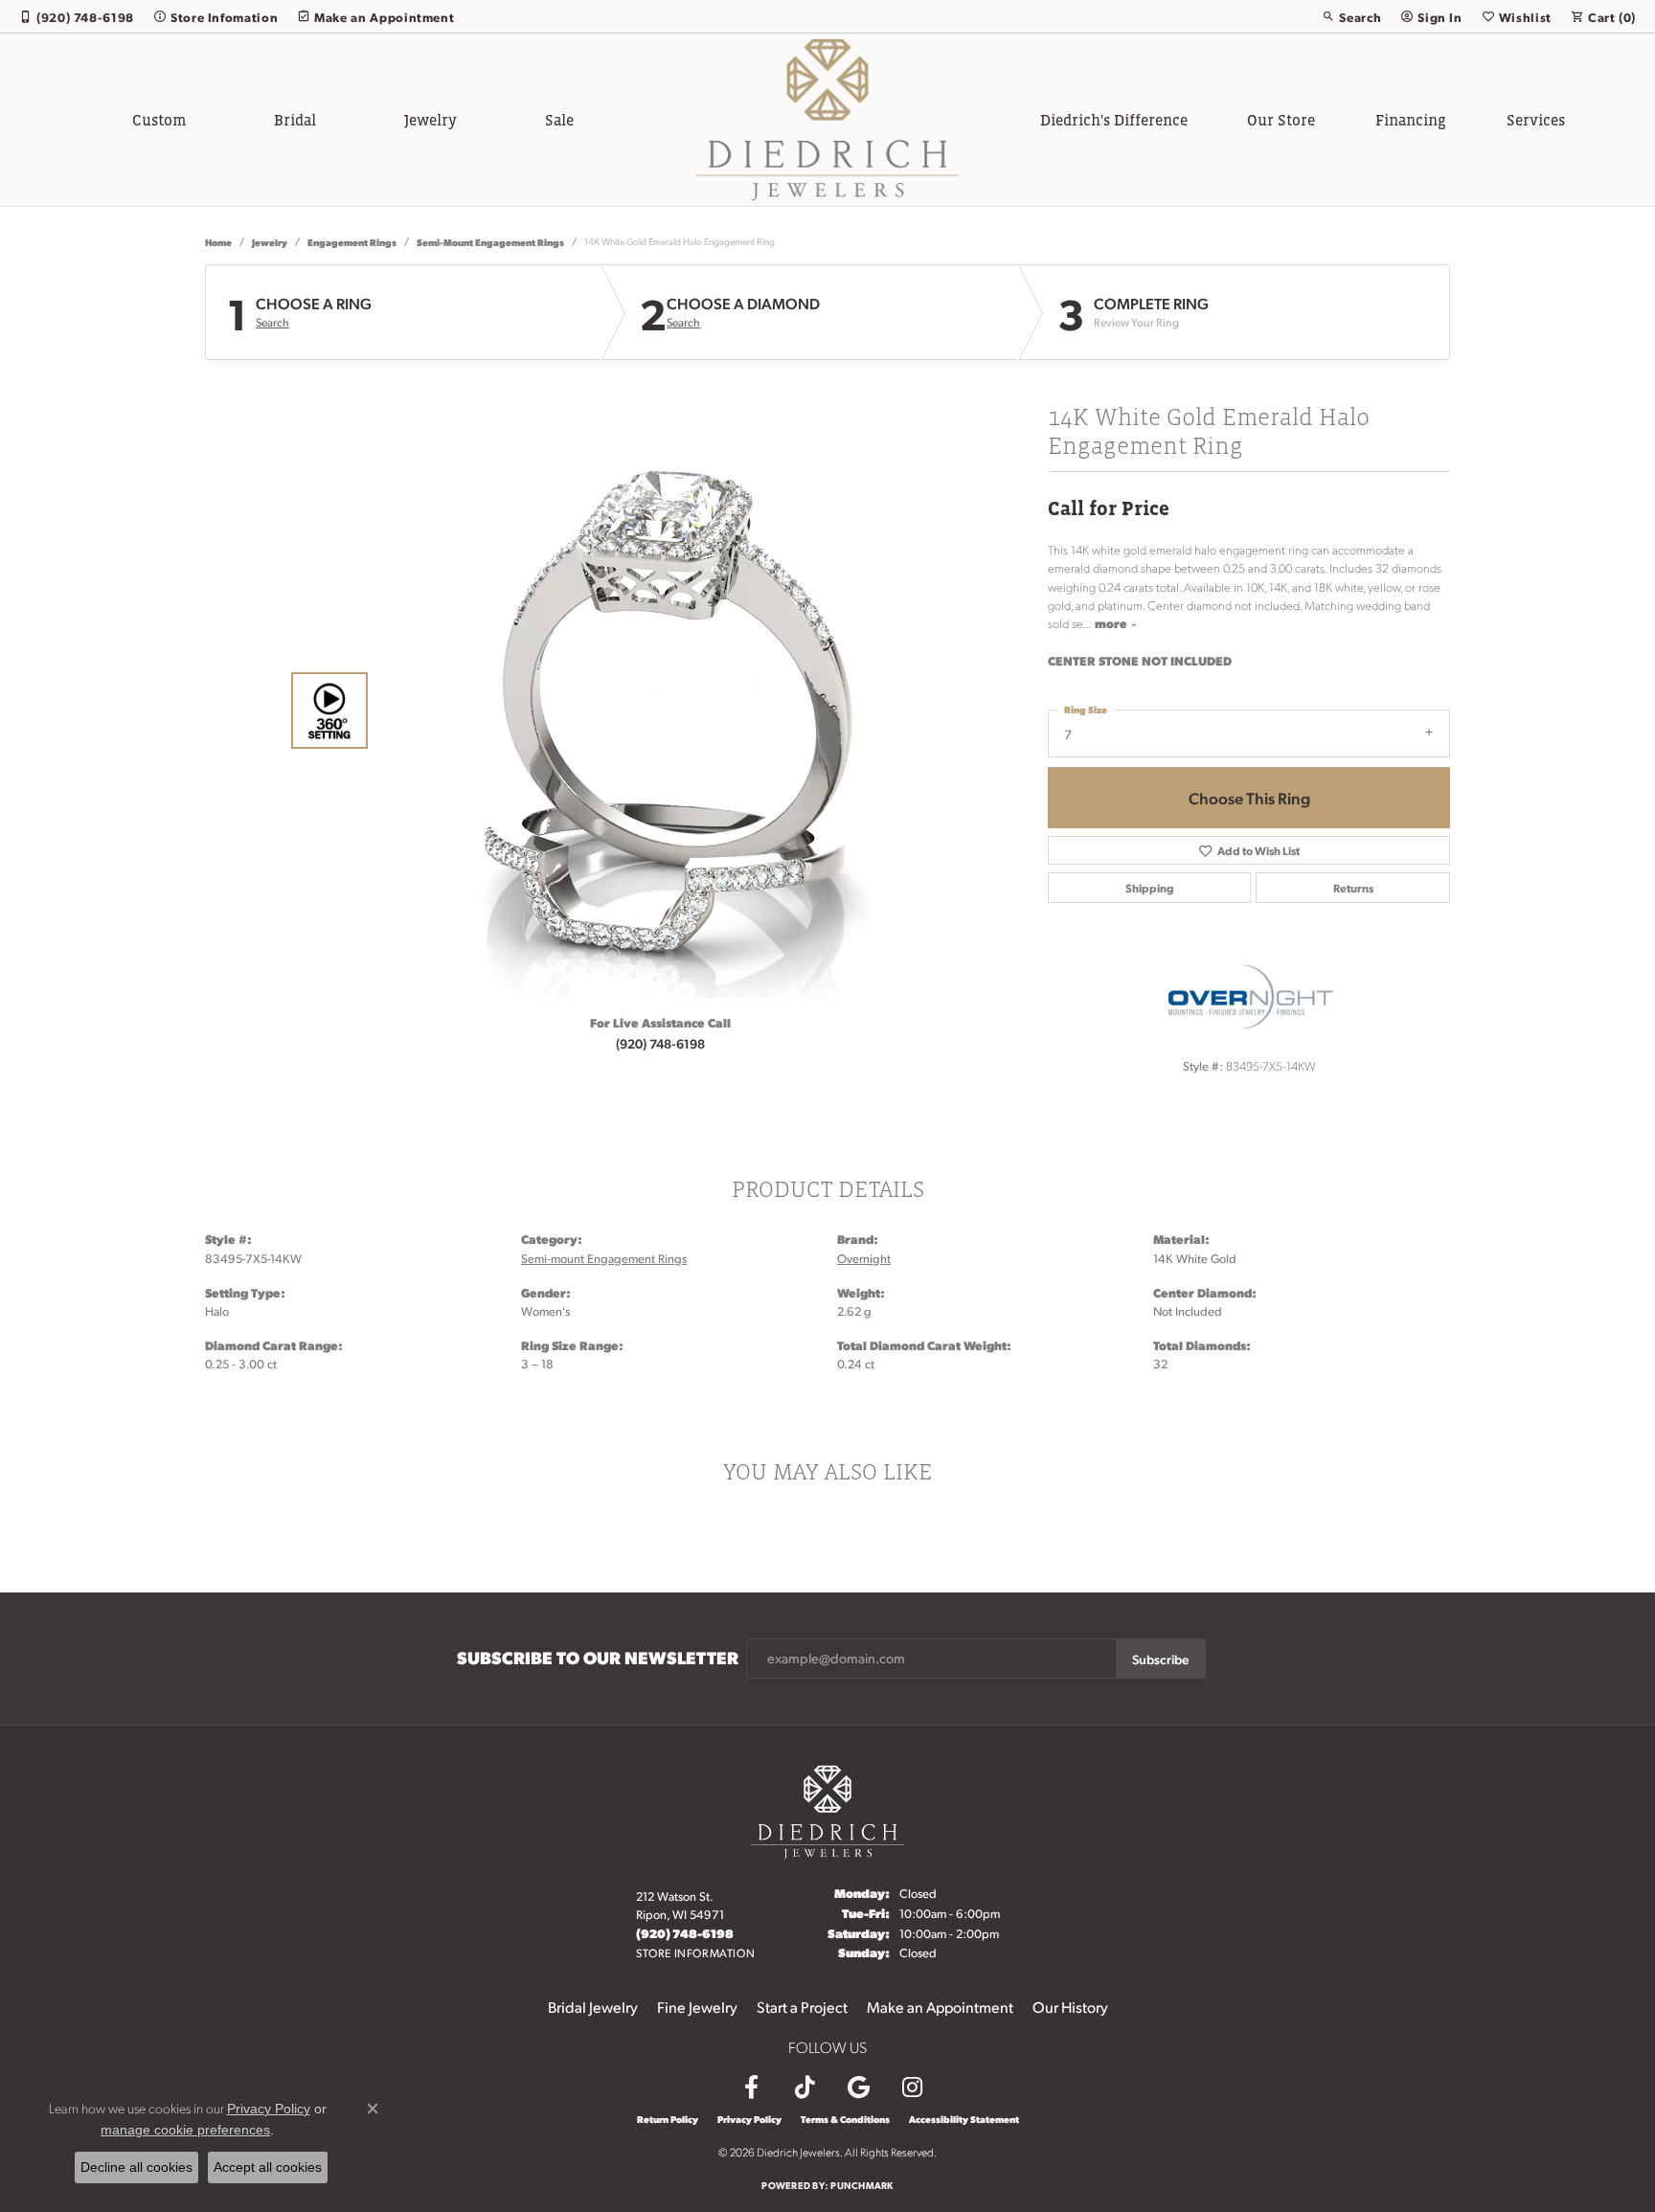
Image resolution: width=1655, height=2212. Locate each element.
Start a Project (802, 2007)
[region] (655, 711)
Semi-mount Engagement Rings (490, 242)
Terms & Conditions (845, 2119)
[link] (77, 16)
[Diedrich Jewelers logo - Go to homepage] (828, 120)
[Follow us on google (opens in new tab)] (858, 2088)
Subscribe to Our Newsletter (598, 1658)
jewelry (270, 242)
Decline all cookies (136, 2167)
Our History (1070, 2007)
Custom (159, 120)
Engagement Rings (352, 242)
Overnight (864, 1258)
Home (218, 242)
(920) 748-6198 (660, 1043)
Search (272, 323)
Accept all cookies (268, 2167)
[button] (1351, 16)
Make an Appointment (940, 2007)
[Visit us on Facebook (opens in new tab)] (751, 2088)
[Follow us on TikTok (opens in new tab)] (805, 2088)
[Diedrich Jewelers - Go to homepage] (827, 1809)
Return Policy (668, 2119)
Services (1536, 120)
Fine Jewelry (697, 2007)
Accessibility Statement (964, 2119)
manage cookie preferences (185, 2130)
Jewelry (431, 120)
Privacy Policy (749, 2119)
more (1112, 623)
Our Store (1281, 120)
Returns (1353, 888)
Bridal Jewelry (593, 2007)
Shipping (1150, 888)
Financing (1411, 120)
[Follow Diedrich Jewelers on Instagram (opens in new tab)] (912, 2088)
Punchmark (862, 2185)
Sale (559, 120)
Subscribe (1160, 1659)
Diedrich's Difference (1114, 120)
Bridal (295, 120)
